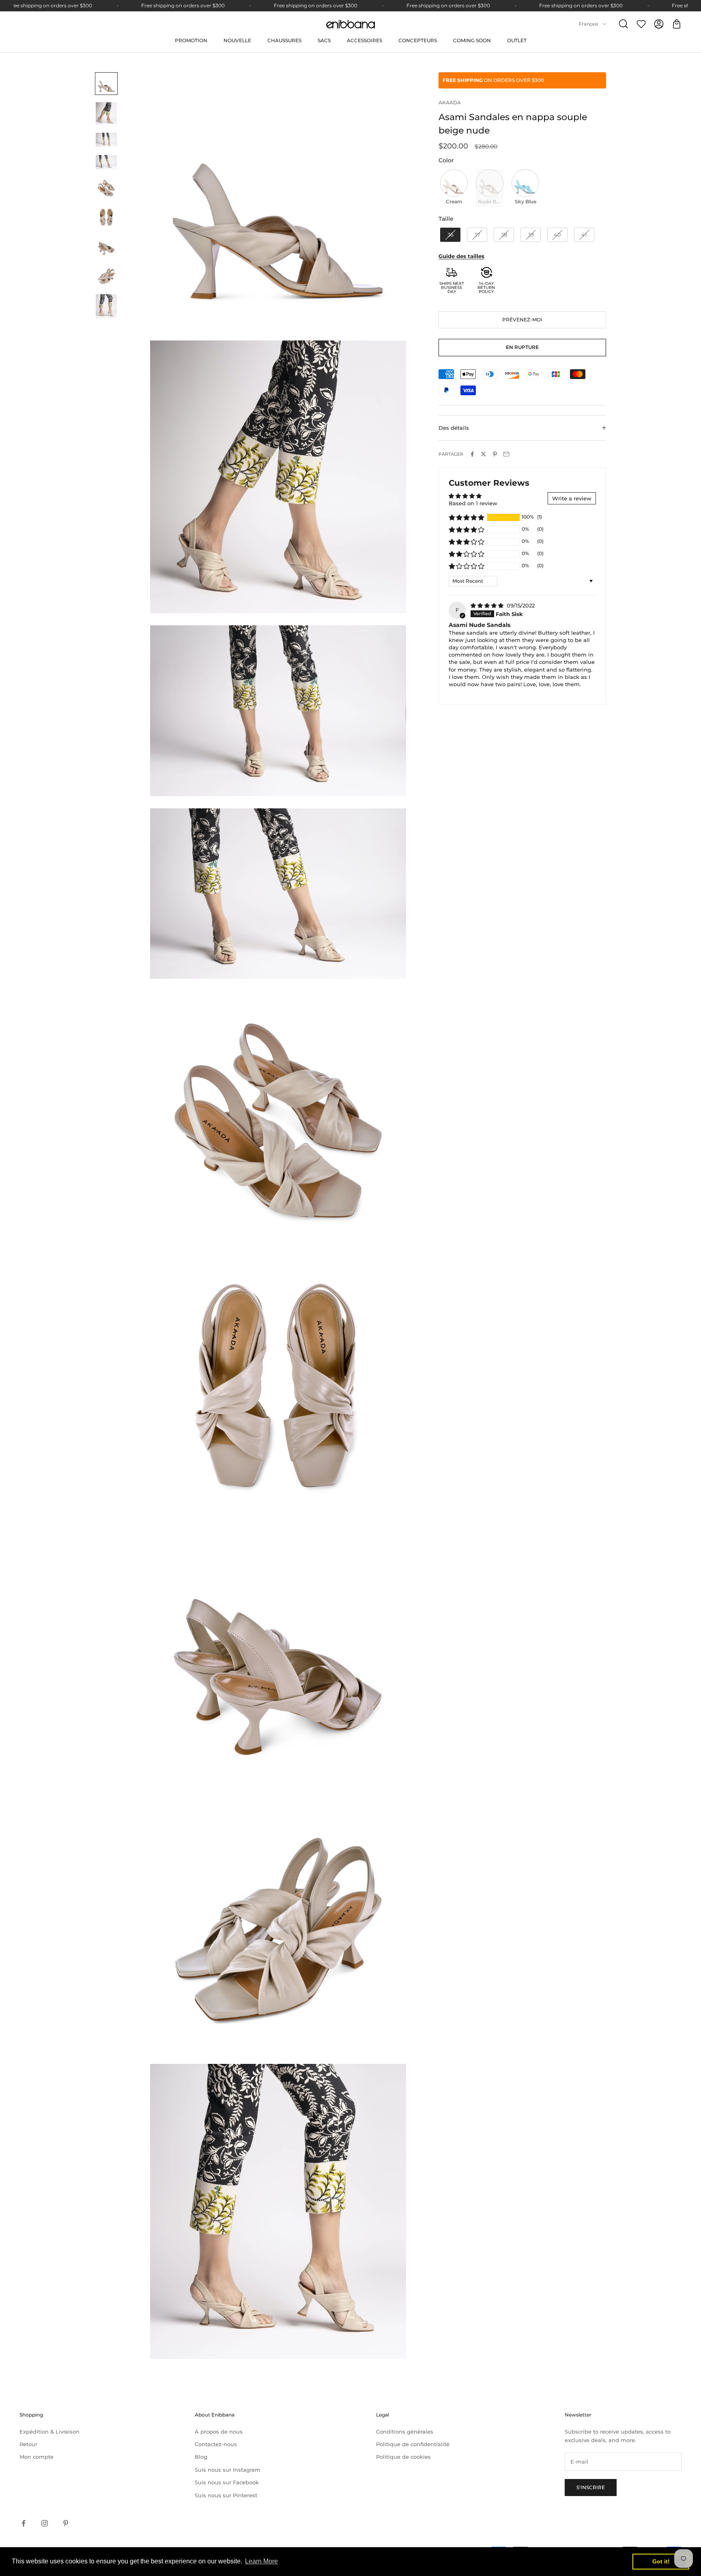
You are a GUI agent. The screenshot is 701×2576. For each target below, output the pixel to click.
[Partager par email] (506, 454)
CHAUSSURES (284, 40)
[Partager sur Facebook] (472, 454)
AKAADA (450, 102)
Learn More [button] (261, 2561)
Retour (28, 2444)
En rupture (522, 347)
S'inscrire (591, 2487)
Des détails (454, 428)
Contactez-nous (216, 2444)
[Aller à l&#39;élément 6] (106, 217)
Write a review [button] (572, 498)
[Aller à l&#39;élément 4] (106, 162)
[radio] (453, 188)
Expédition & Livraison (49, 2432)
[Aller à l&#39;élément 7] (106, 246)
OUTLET (517, 40)
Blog (201, 2457)
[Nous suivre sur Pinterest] (66, 2523)
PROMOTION (191, 40)
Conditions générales (405, 2432)
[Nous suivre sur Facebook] (24, 2523)
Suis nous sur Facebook (227, 2482)
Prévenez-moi (522, 320)
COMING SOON (472, 40)
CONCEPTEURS (418, 40)
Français (589, 24)
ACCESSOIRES (364, 40)
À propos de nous (219, 2432)
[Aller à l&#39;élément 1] (106, 84)
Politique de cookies (403, 2457)
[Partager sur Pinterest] (495, 454)
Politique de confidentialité (413, 2444)
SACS (324, 40)
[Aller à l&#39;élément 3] (106, 140)
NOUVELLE (237, 40)
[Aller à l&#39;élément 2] (106, 113)
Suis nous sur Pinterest (226, 2495)
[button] (467, 517)
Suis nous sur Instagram (228, 2470)
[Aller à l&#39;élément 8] (106, 276)
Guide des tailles (461, 256)
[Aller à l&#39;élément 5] (106, 188)
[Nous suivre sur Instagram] (45, 2523)
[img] (488, 605)
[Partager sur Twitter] (484, 454)
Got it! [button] (661, 2561)
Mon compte (37, 2457)
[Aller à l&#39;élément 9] (106, 306)
